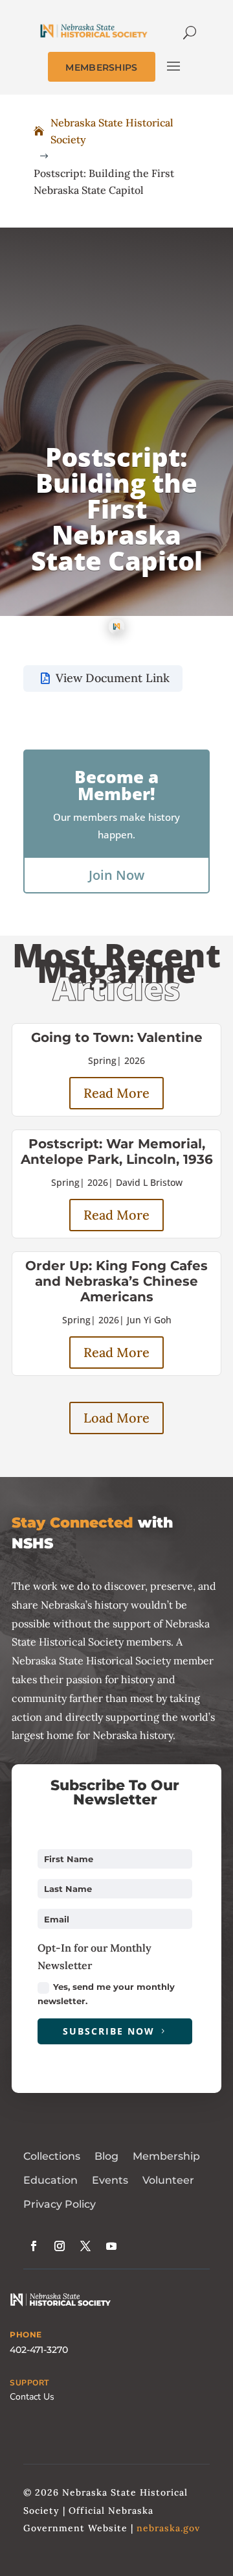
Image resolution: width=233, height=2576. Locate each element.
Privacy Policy (60, 2204)
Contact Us (32, 2397)
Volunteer (168, 2180)
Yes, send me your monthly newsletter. (106, 1994)
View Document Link (113, 678)
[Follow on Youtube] (111, 2246)
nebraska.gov (168, 2528)
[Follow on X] (85, 2246)
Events (110, 2180)
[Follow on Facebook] (34, 2246)
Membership (166, 2156)
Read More (116, 1093)
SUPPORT (29, 2383)
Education (50, 2180)
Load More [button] (116, 1418)
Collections (52, 2156)
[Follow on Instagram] (60, 2246)
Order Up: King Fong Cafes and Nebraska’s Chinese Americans (116, 1281)
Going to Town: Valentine (117, 1037)
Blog (106, 2156)
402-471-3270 (39, 2350)
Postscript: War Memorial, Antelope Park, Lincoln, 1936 (117, 1152)
